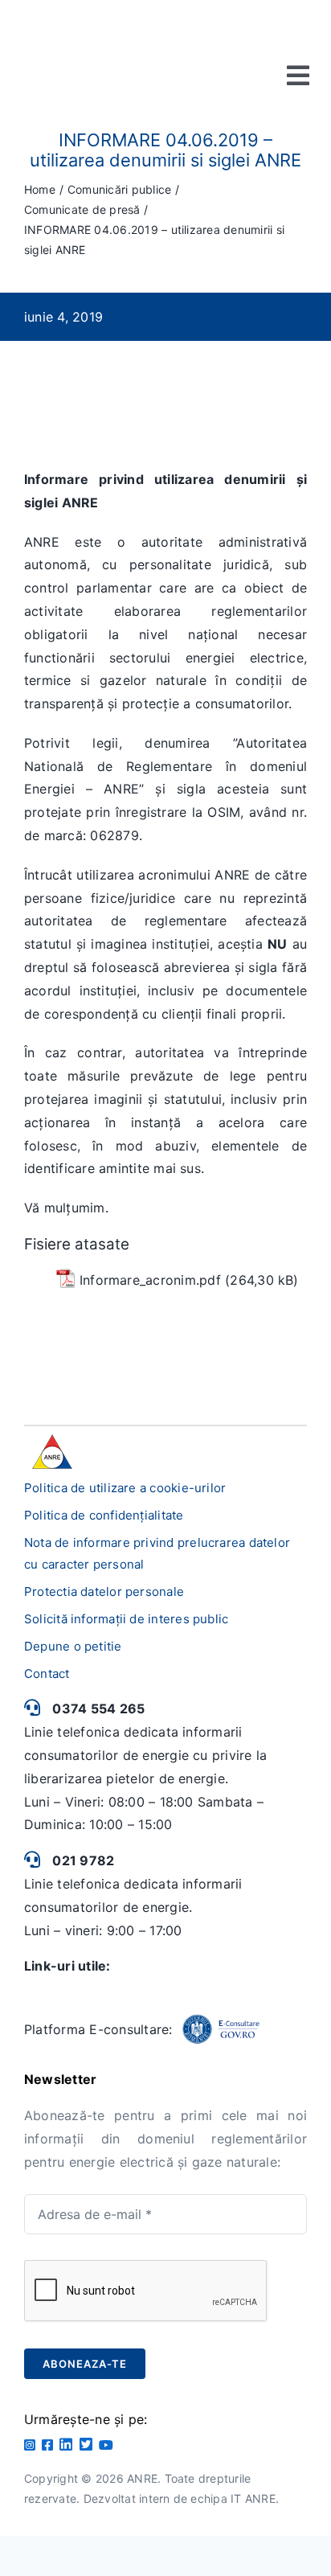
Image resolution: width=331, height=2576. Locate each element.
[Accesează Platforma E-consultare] (221, 2029)
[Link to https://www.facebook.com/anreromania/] (47, 2445)
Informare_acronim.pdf (150, 1280)
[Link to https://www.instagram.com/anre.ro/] (30, 2445)
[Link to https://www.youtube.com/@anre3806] (106, 2445)
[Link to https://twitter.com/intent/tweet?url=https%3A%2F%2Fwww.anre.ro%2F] (86, 2444)
